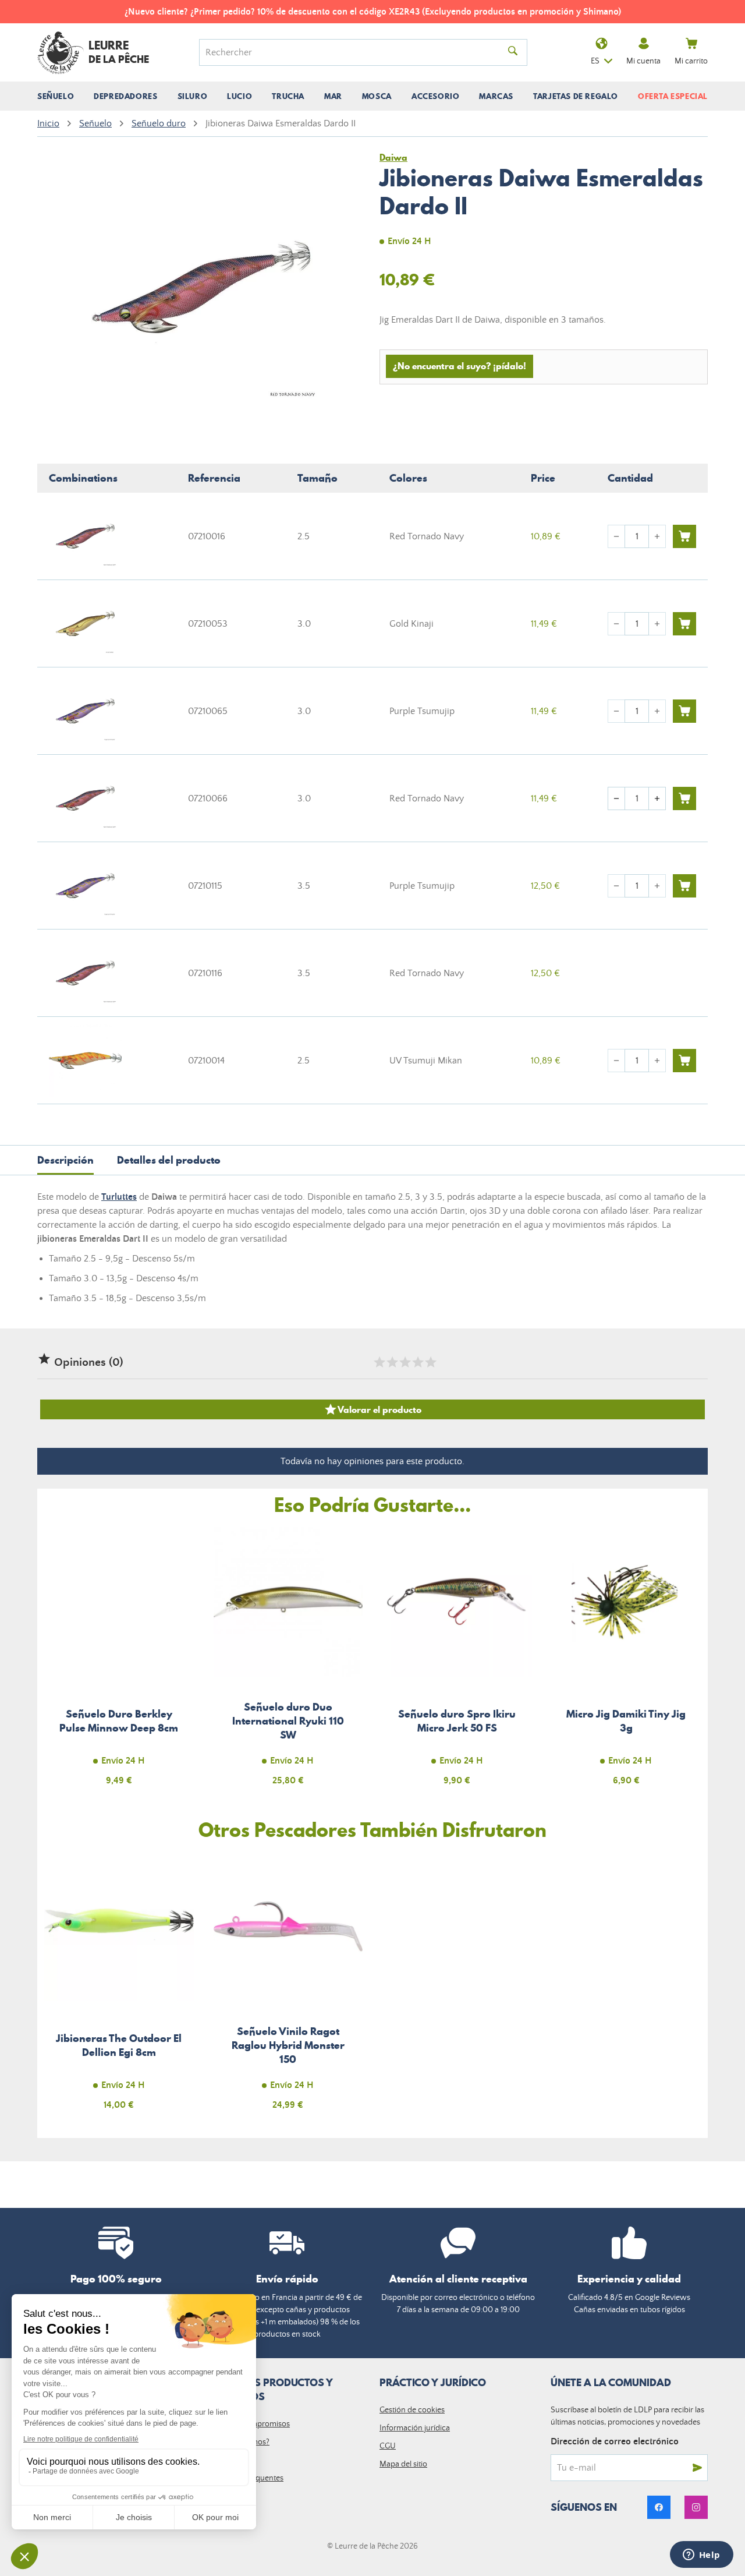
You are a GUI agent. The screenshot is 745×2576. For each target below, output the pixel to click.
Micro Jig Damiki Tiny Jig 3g (627, 1663)
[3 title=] (405, 1362)
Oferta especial (673, 96)
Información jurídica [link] (415, 2428)
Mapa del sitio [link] (403, 2464)
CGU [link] (388, 2446)
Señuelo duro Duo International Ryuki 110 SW (288, 1663)
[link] (659, 2507)
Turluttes (119, 1197)
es (595, 61)
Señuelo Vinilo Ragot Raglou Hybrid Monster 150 (288, 1988)
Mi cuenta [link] (643, 61)
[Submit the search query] (513, 52)
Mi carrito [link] (691, 61)
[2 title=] (392, 1362)
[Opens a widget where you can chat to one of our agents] (701, 2556)
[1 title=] (379, 1362)
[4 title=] (417, 1362)
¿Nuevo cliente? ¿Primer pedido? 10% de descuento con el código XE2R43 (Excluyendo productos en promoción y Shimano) (373, 12)
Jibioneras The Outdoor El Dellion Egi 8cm (119, 1988)
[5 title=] (430, 1362)
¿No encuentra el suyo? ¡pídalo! (460, 366)
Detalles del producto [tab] (169, 1160)
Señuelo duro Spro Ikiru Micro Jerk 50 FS (457, 1663)
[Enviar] (697, 2468)
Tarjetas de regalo (576, 96)
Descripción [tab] (65, 1160)
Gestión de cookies (412, 2410)
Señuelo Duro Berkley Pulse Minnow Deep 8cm (119, 1663)
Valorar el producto (372, 1409)
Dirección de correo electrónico (615, 2441)
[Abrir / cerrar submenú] (56, 96)
